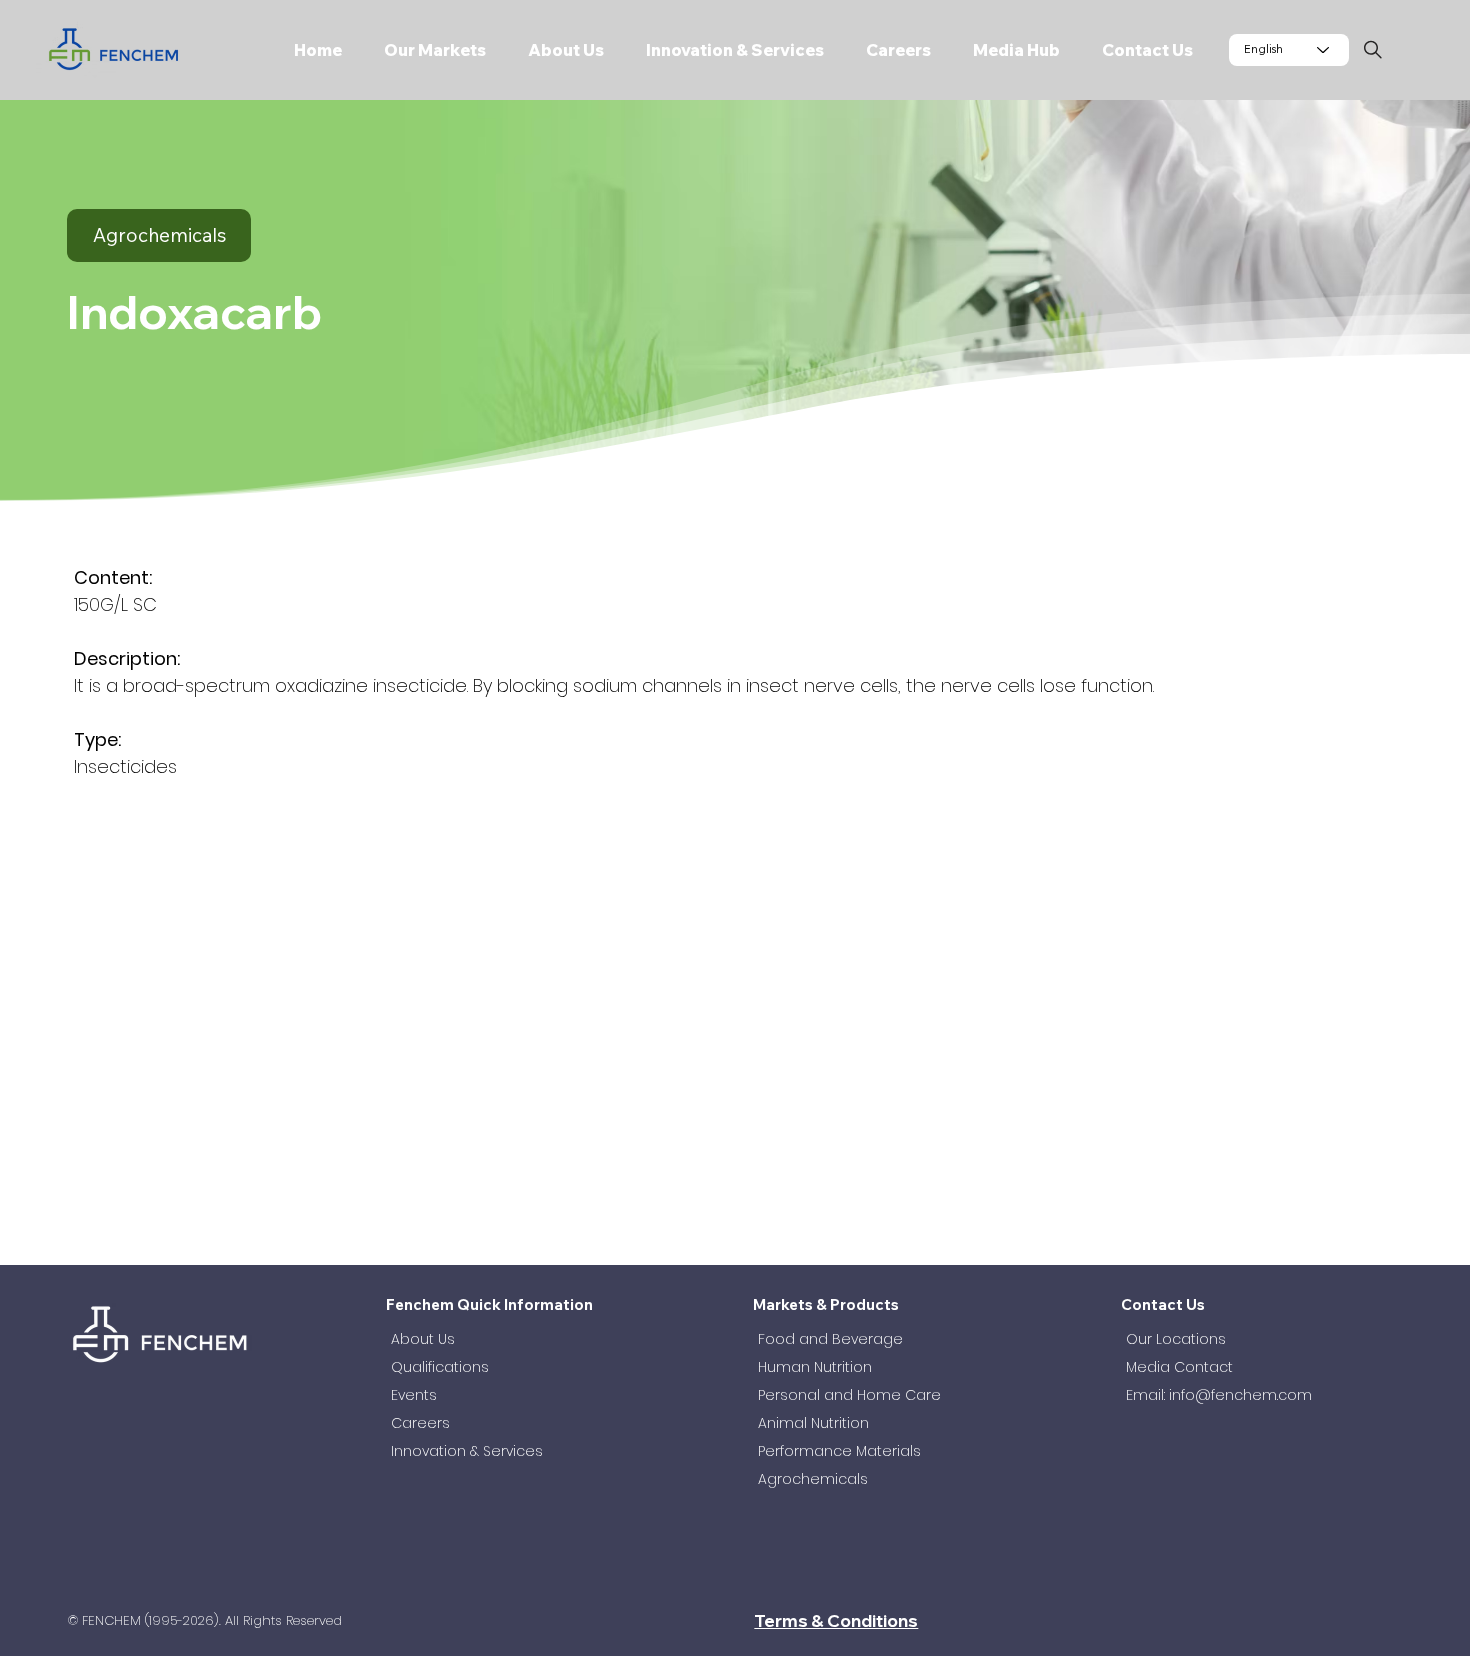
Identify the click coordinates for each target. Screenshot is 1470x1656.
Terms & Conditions (836, 1620)
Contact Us (1163, 1304)
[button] (428, 50)
